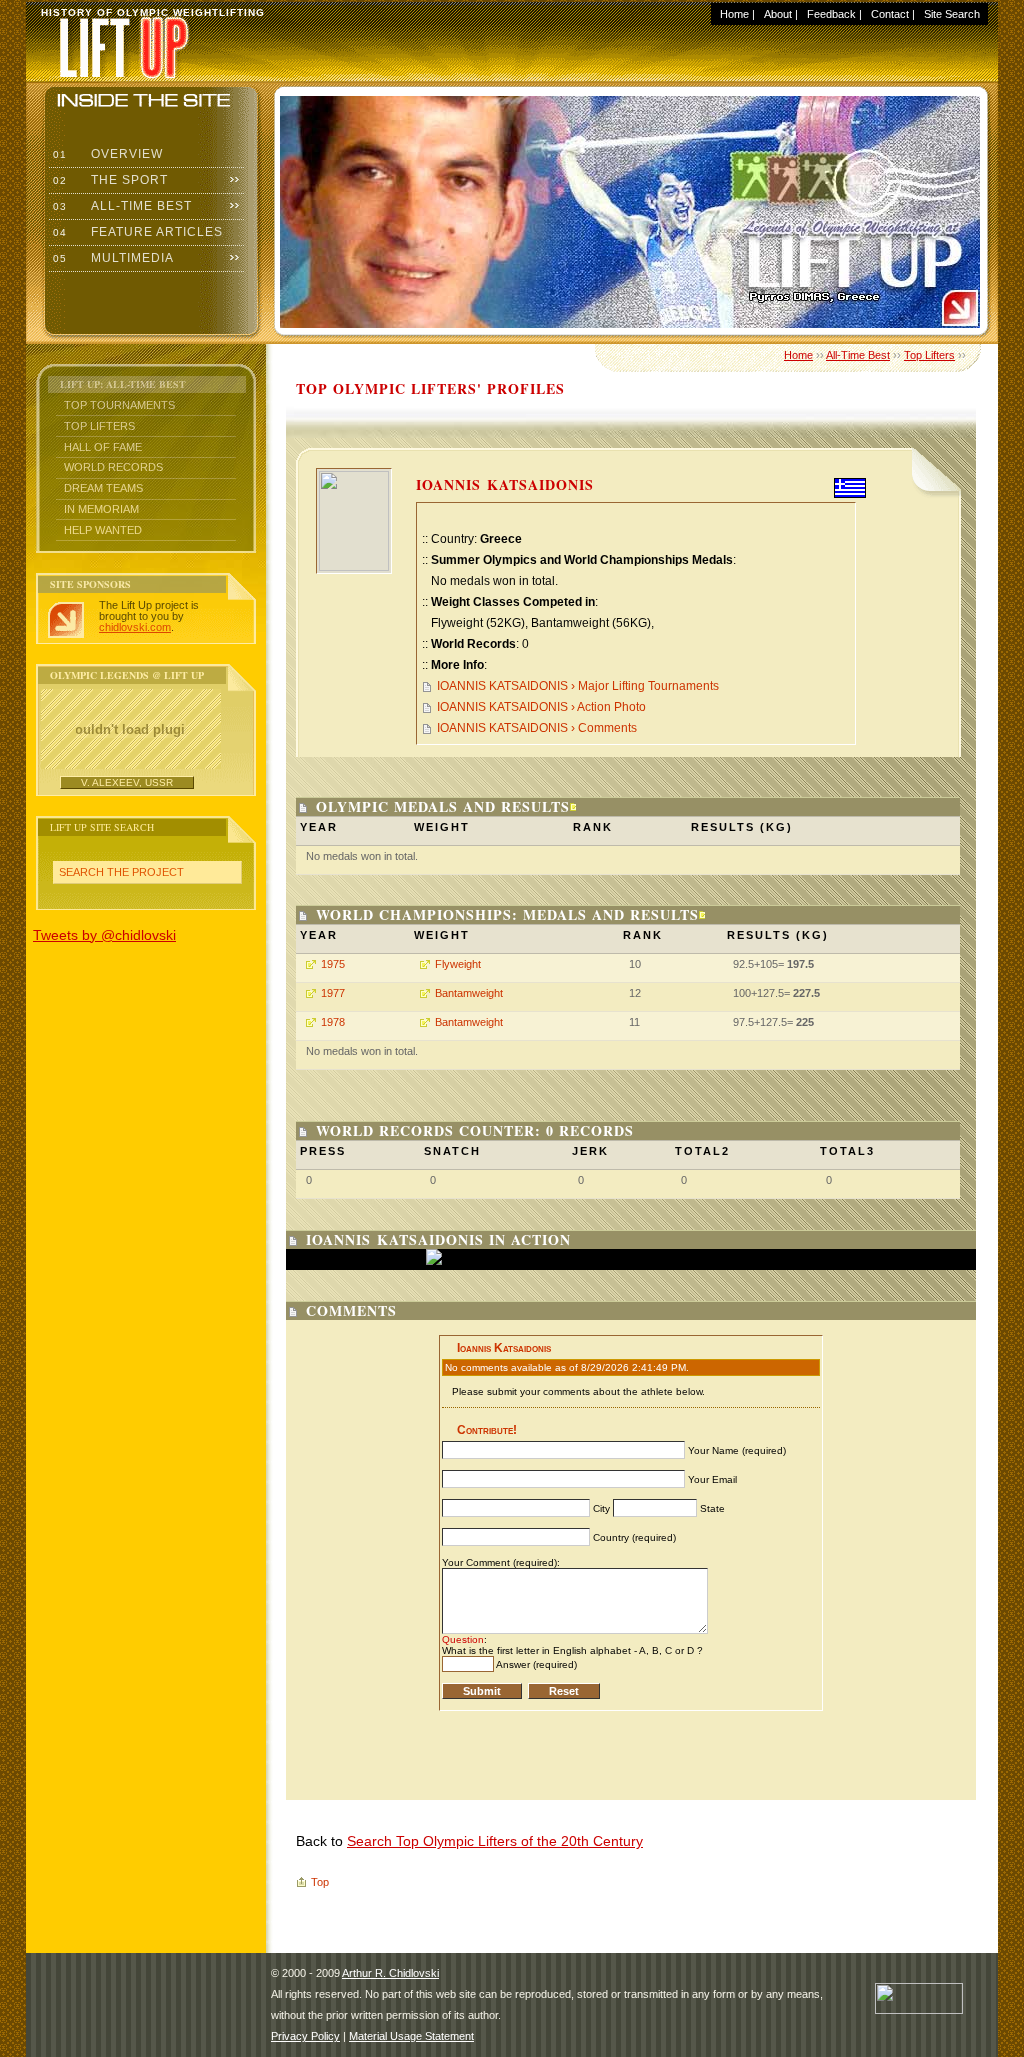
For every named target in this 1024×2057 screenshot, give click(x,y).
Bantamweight (469, 993)
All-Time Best (120, 206)
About (778, 14)
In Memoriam (101, 509)
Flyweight (458, 964)
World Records (113, 467)
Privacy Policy (305, 2036)
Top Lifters (99, 426)
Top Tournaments (119, 405)
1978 (333, 1022)
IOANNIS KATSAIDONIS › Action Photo (541, 707)
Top (320, 1882)
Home (734, 14)
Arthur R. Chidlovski (390, 1973)
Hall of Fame (103, 447)
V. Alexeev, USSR (127, 782)
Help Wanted (103, 530)
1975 (333, 964)
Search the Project (121, 872)
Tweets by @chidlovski (104, 935)
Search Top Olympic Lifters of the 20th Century (495, 1841)
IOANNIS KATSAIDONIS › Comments (537, 728)
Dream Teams (103, 488)
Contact (890, 14)
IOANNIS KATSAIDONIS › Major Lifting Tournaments (578, 686)
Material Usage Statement (411, 2036)
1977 (333, 993)
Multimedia (111, 258)
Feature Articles (136, 232)
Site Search (952, 14)
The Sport (108, 180)
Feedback (831, 14)
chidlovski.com (135, 627)
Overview (106, 154)
